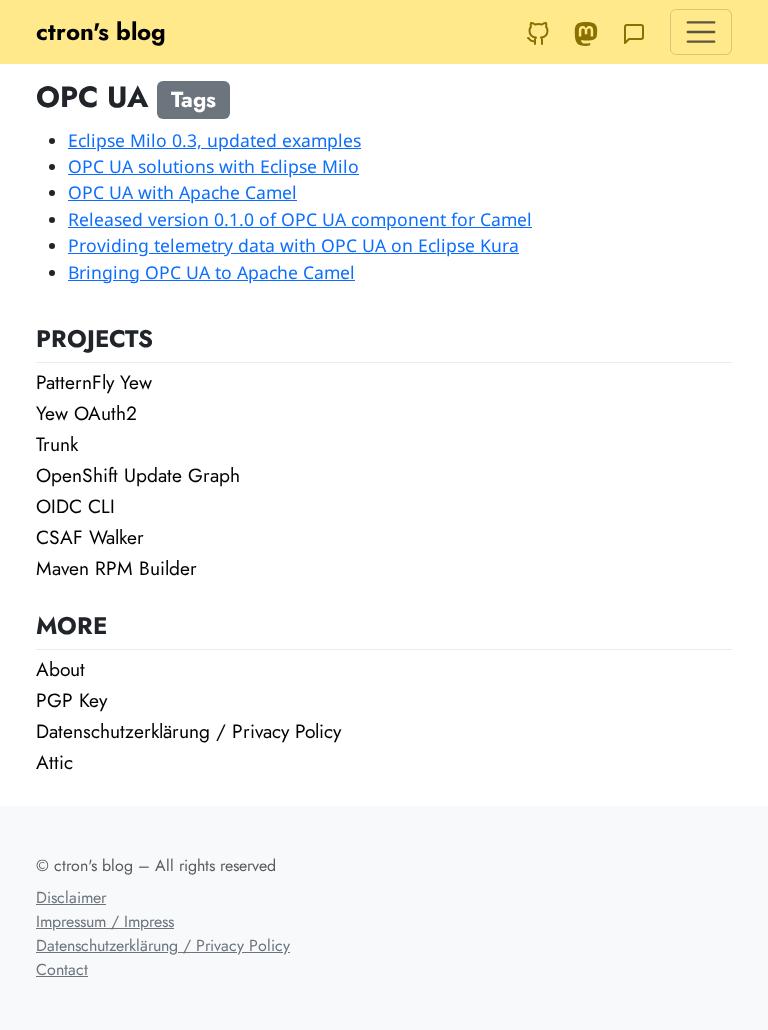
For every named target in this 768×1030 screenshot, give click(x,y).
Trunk (57, 444)
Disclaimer (71, 897)
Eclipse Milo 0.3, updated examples (214, 140)
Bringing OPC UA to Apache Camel (211, 272)
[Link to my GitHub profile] (538, 32)
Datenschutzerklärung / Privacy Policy (188, 731)
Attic (54, 762)
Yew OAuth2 (86, 413)
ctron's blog (101, 31)
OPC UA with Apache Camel (182, 192)
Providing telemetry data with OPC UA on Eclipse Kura (293, 245)
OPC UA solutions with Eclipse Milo (213, 166)
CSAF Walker (90, 537)
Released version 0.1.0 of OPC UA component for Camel (300, 219)
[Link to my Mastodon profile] (586, 32)
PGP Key (71, 700)
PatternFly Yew (94, 382)
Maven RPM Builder (116, 568)
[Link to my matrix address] (634, 32)
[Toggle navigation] (701, 32)
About (60, 669)
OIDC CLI (75, 506)
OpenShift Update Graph (138, 475)
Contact (62, 969)
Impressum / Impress (105, 921)
